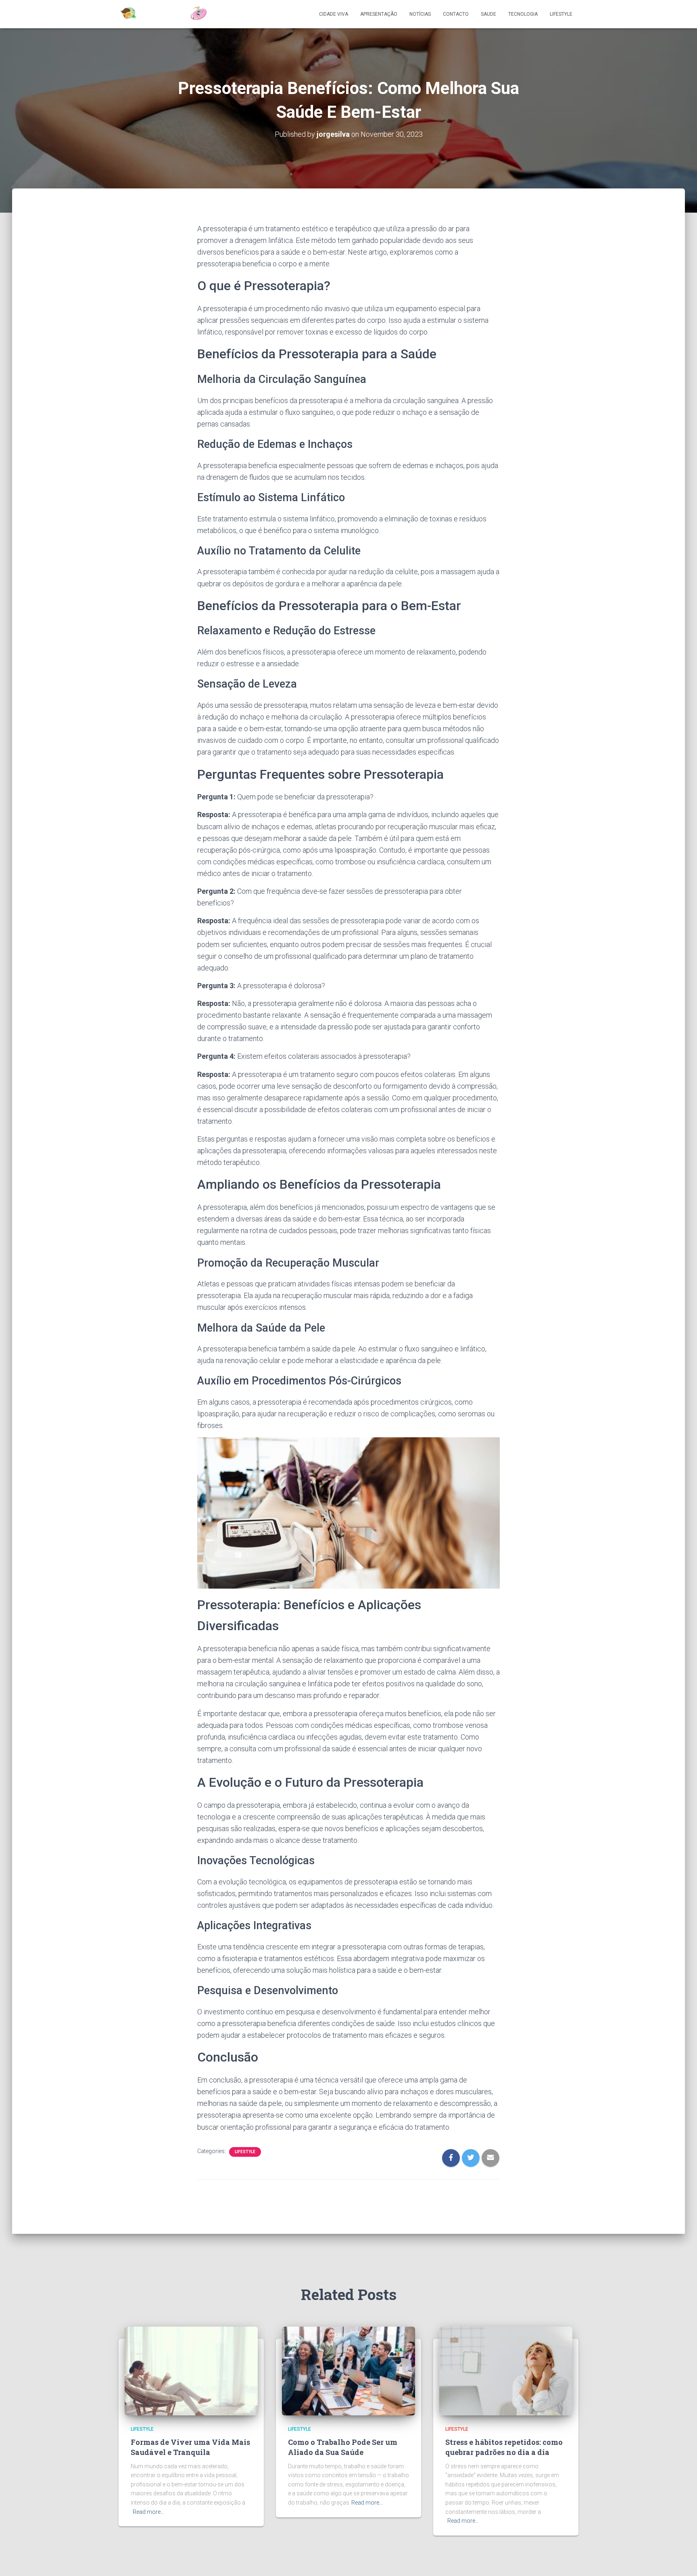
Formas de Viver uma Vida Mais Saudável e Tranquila (190, 2447)
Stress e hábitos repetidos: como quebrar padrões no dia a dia (504, 2447)
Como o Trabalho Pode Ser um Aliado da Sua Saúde (343, 2447)
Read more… (148, 2512)
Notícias (420, 14)
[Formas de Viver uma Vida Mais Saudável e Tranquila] (191, 2370)
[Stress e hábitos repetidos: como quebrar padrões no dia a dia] (506, 2370)
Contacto (456, 14)
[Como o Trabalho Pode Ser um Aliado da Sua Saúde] (348, 2370)
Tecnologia (523, 14)
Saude (488, 14)
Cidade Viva (334, 14)
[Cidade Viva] (163, 14)
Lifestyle (561, 14)
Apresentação (379, 14)
